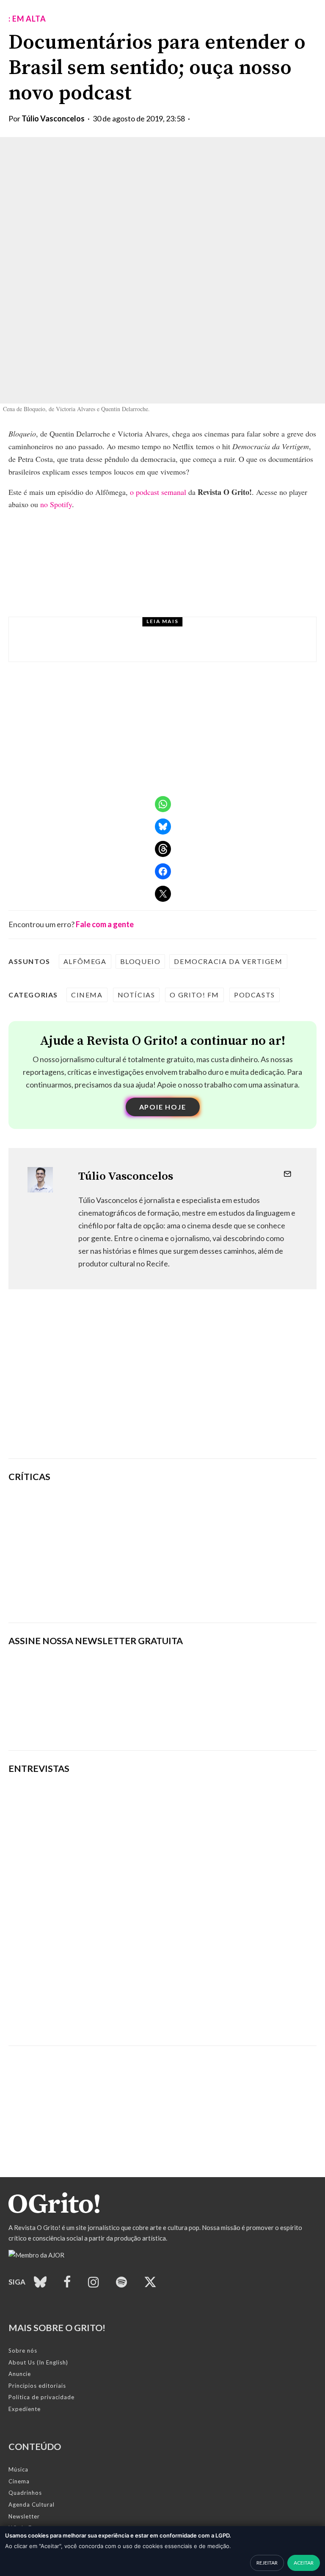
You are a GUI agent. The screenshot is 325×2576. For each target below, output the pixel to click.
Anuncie (20, 2374)
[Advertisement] (162, 1387)
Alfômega (85, 961)
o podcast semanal (158, 492)
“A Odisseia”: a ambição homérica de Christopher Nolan (202, 1509)
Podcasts (255, 995)
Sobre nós (23, 2351)
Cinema (87, 995)
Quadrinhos (25, 2493)
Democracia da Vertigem (228, 961)
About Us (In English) (38, 2362)
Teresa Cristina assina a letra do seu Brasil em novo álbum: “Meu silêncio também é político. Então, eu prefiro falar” (156, 2012)
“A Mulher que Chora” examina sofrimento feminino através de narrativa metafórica (216, 1596)
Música (18, 2469)
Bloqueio (140, 961)
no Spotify (56, 504)
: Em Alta (27, 19)
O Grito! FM (194, 995)
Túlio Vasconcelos (53, 118)
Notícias (88, 632)
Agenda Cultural (32, 2505)
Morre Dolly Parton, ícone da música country (156, 647)
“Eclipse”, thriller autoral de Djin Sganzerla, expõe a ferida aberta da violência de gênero (200, 1553)
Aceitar (304, 2563)
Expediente (25, 2409)
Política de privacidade (41, 2397)
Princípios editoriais (37, 2386)
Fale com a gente (105, 924)
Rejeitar (267, 2563)
